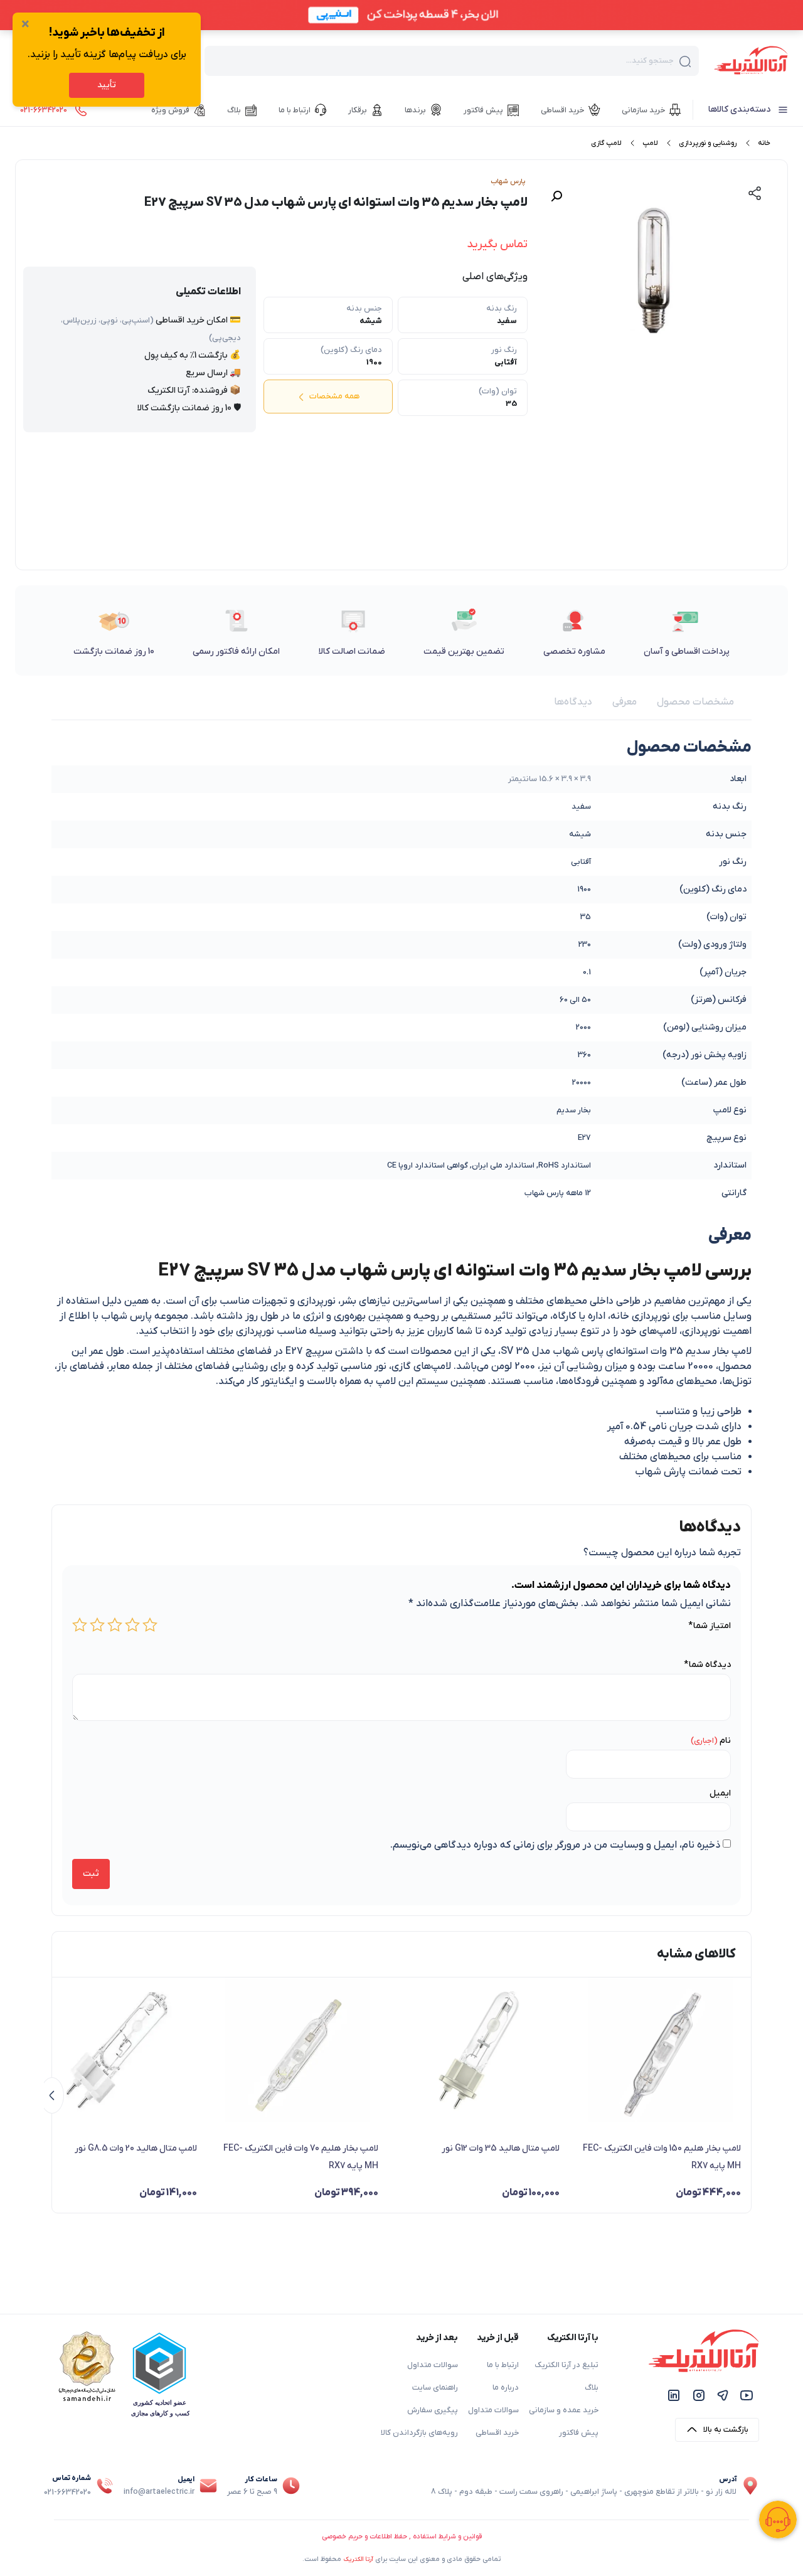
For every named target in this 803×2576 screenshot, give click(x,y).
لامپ (650, 143)
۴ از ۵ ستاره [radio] (97, 1625)
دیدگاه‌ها (573, 702)
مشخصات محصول (695, 702)
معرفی (625, 702)
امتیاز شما (710, 1626)
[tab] (695, 702)
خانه (764, 143)
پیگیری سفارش (433, 2410)
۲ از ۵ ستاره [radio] (132, 1625)
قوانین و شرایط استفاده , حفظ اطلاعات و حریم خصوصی (402, 2536)
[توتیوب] (747, 2395)
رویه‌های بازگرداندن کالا (419, 2433)
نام (725, 1741)
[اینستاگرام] (699, 2395)
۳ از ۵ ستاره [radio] (115, 1625)
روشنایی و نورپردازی (708, 143)
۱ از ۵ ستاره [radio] (150, 1625)
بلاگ (592, 2388)
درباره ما (506, 2388)
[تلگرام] (723, 2395)
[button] (556, 196)
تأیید (107, 85)
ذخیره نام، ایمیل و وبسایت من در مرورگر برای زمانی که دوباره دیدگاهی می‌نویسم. (555, 1845)
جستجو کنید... (650, 61)
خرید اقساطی (497, 2433)
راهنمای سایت (435, 2388)
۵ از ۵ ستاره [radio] (80, 1625)
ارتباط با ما (503, 2365)
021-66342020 (67, 2493)
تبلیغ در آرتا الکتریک (566, 2365)
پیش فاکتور (579, 2433)
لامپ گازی (606, 143)
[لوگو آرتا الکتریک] (751, 60)
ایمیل (720, 1793)
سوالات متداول (493, 2410)
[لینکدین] (674, 2395)
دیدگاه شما (707, 1665)
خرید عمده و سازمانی (564, 2410)
